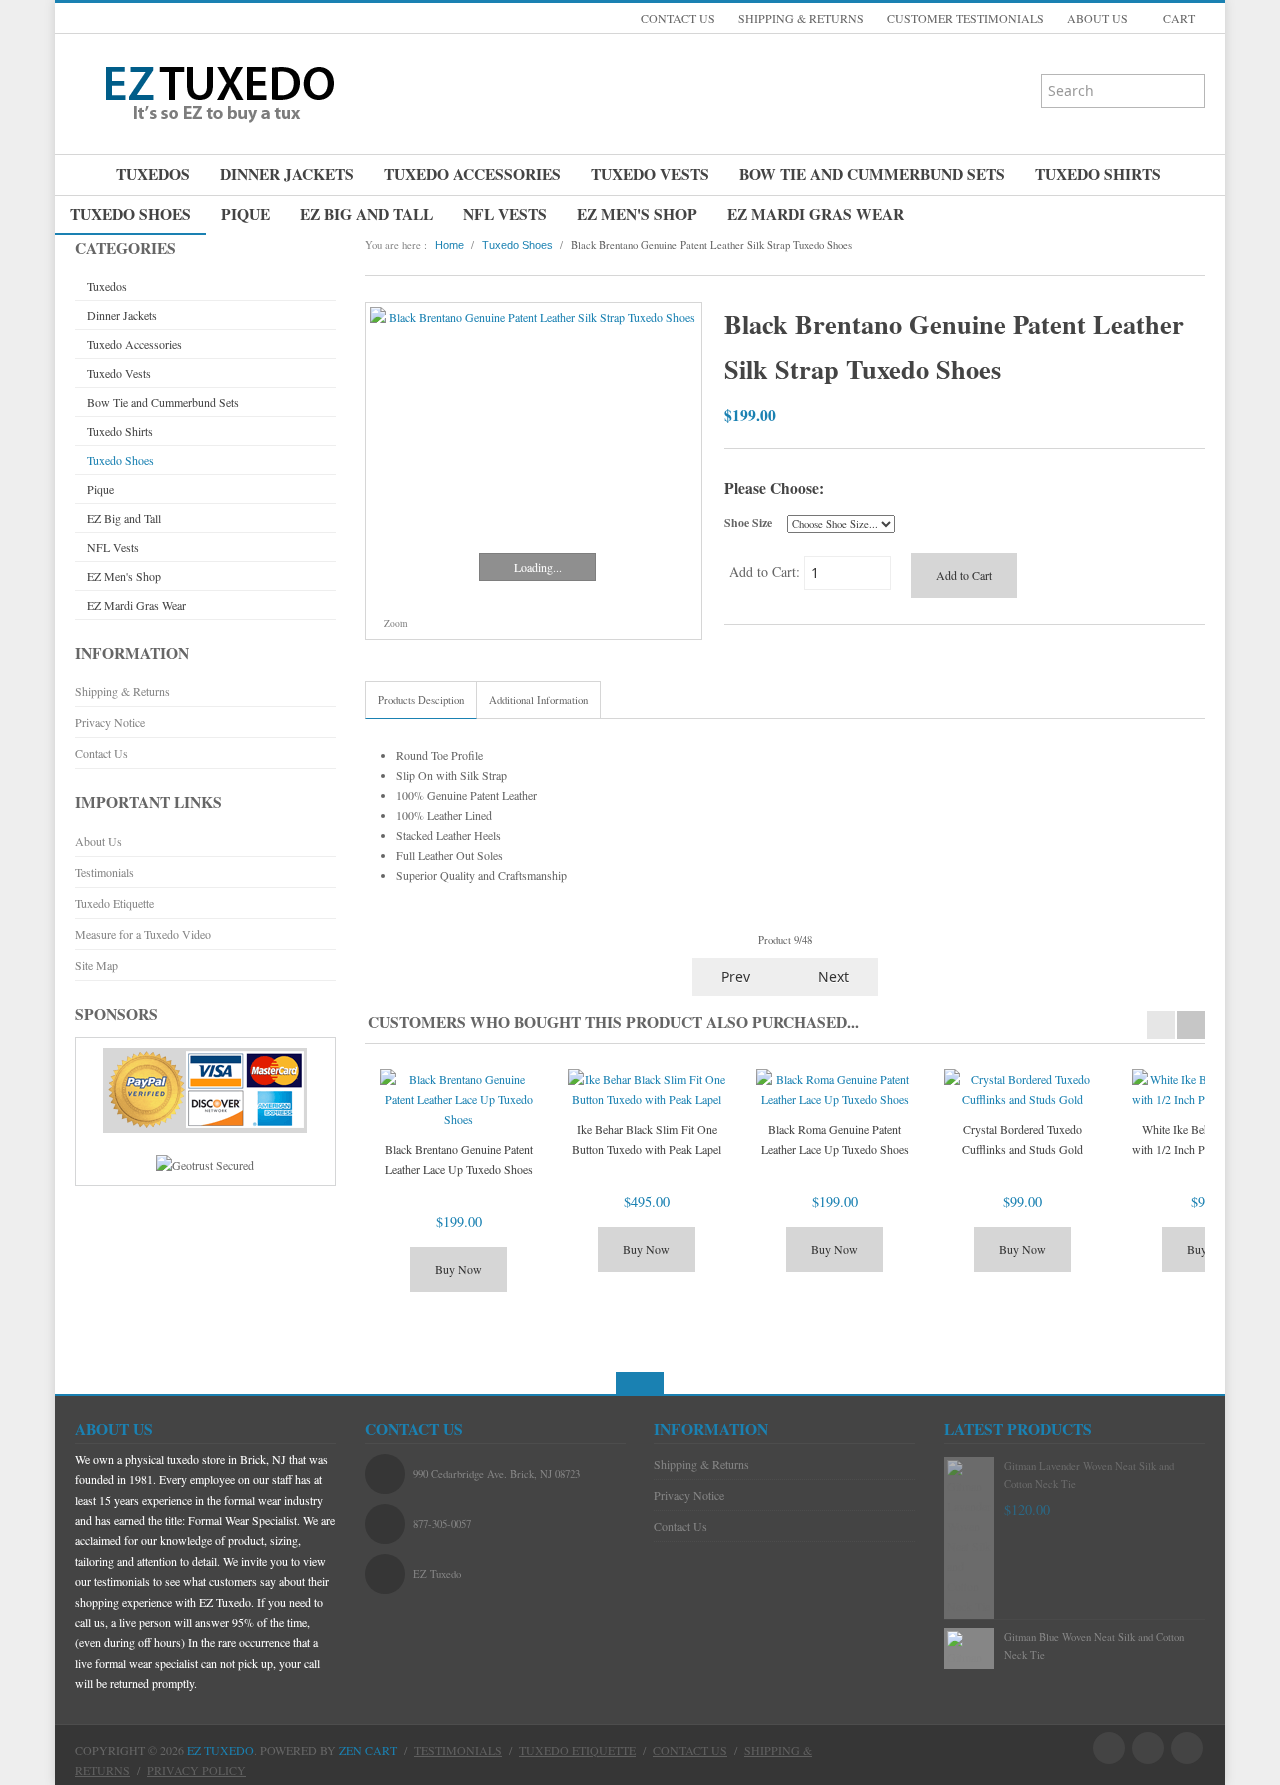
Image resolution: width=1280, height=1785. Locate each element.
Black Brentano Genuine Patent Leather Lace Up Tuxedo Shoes (459, 1159)
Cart (1177, 18)
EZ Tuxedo (220, 1750)
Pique (245, 214)
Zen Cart (368, 1750)
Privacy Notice (110, 722)
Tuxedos (153, 174)
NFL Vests (505, 214)
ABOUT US (1097, 18)
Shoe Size (748, 522)
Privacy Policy (196, 1770)
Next (835, 976)
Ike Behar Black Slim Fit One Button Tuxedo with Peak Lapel (646, 1139)
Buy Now (458, 1269)
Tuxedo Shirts (1098, 174)
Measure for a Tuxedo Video (143, 934)
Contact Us (101, 753)
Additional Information (538, 700)
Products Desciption (421, 700)
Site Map (96, 965)
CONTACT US (678, 18)
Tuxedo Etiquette (114, 903)
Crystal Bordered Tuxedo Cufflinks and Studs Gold (1022, 1139)
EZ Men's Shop (637, 214)
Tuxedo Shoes (130, 214)
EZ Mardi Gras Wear (815, 214)
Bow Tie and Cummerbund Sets (872, 174)
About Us (98, 841)
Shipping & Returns (122, 691)
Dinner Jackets (287, 174)
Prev (733, 976)
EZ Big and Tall (366, 214)
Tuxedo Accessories (472, 174)
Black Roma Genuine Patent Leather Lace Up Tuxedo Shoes (835, 1139)
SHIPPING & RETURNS (801, 18)
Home (449, 245)
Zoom (394, 623)
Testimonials (104, 872)
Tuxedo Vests (650, 174)
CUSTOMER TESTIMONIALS (965, 18)
